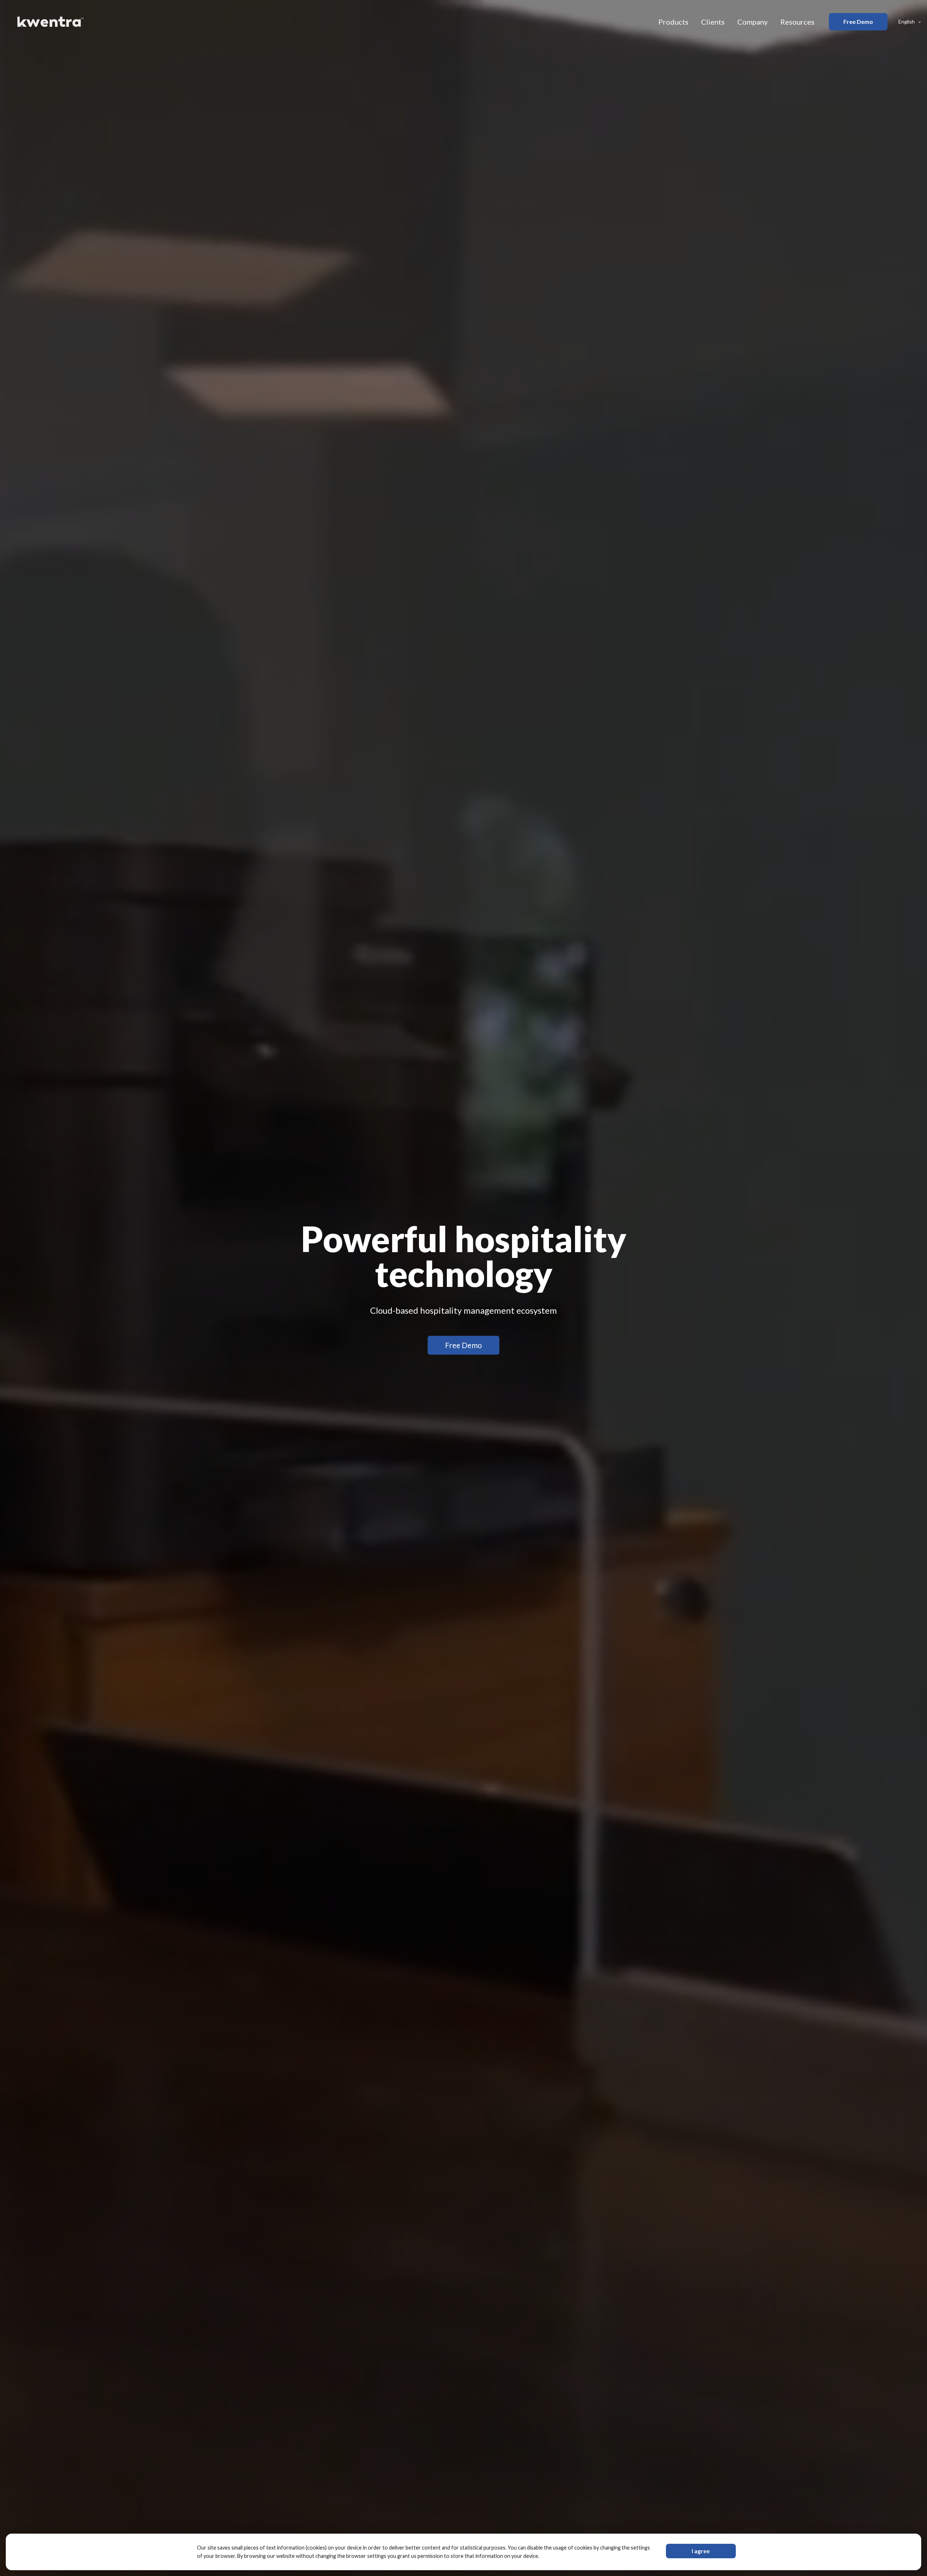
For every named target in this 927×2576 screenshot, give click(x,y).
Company (752, 22)
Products (673, 22)
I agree (701, 2551)
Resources (797, 22)
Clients (713, 22)
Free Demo (858, 22)
